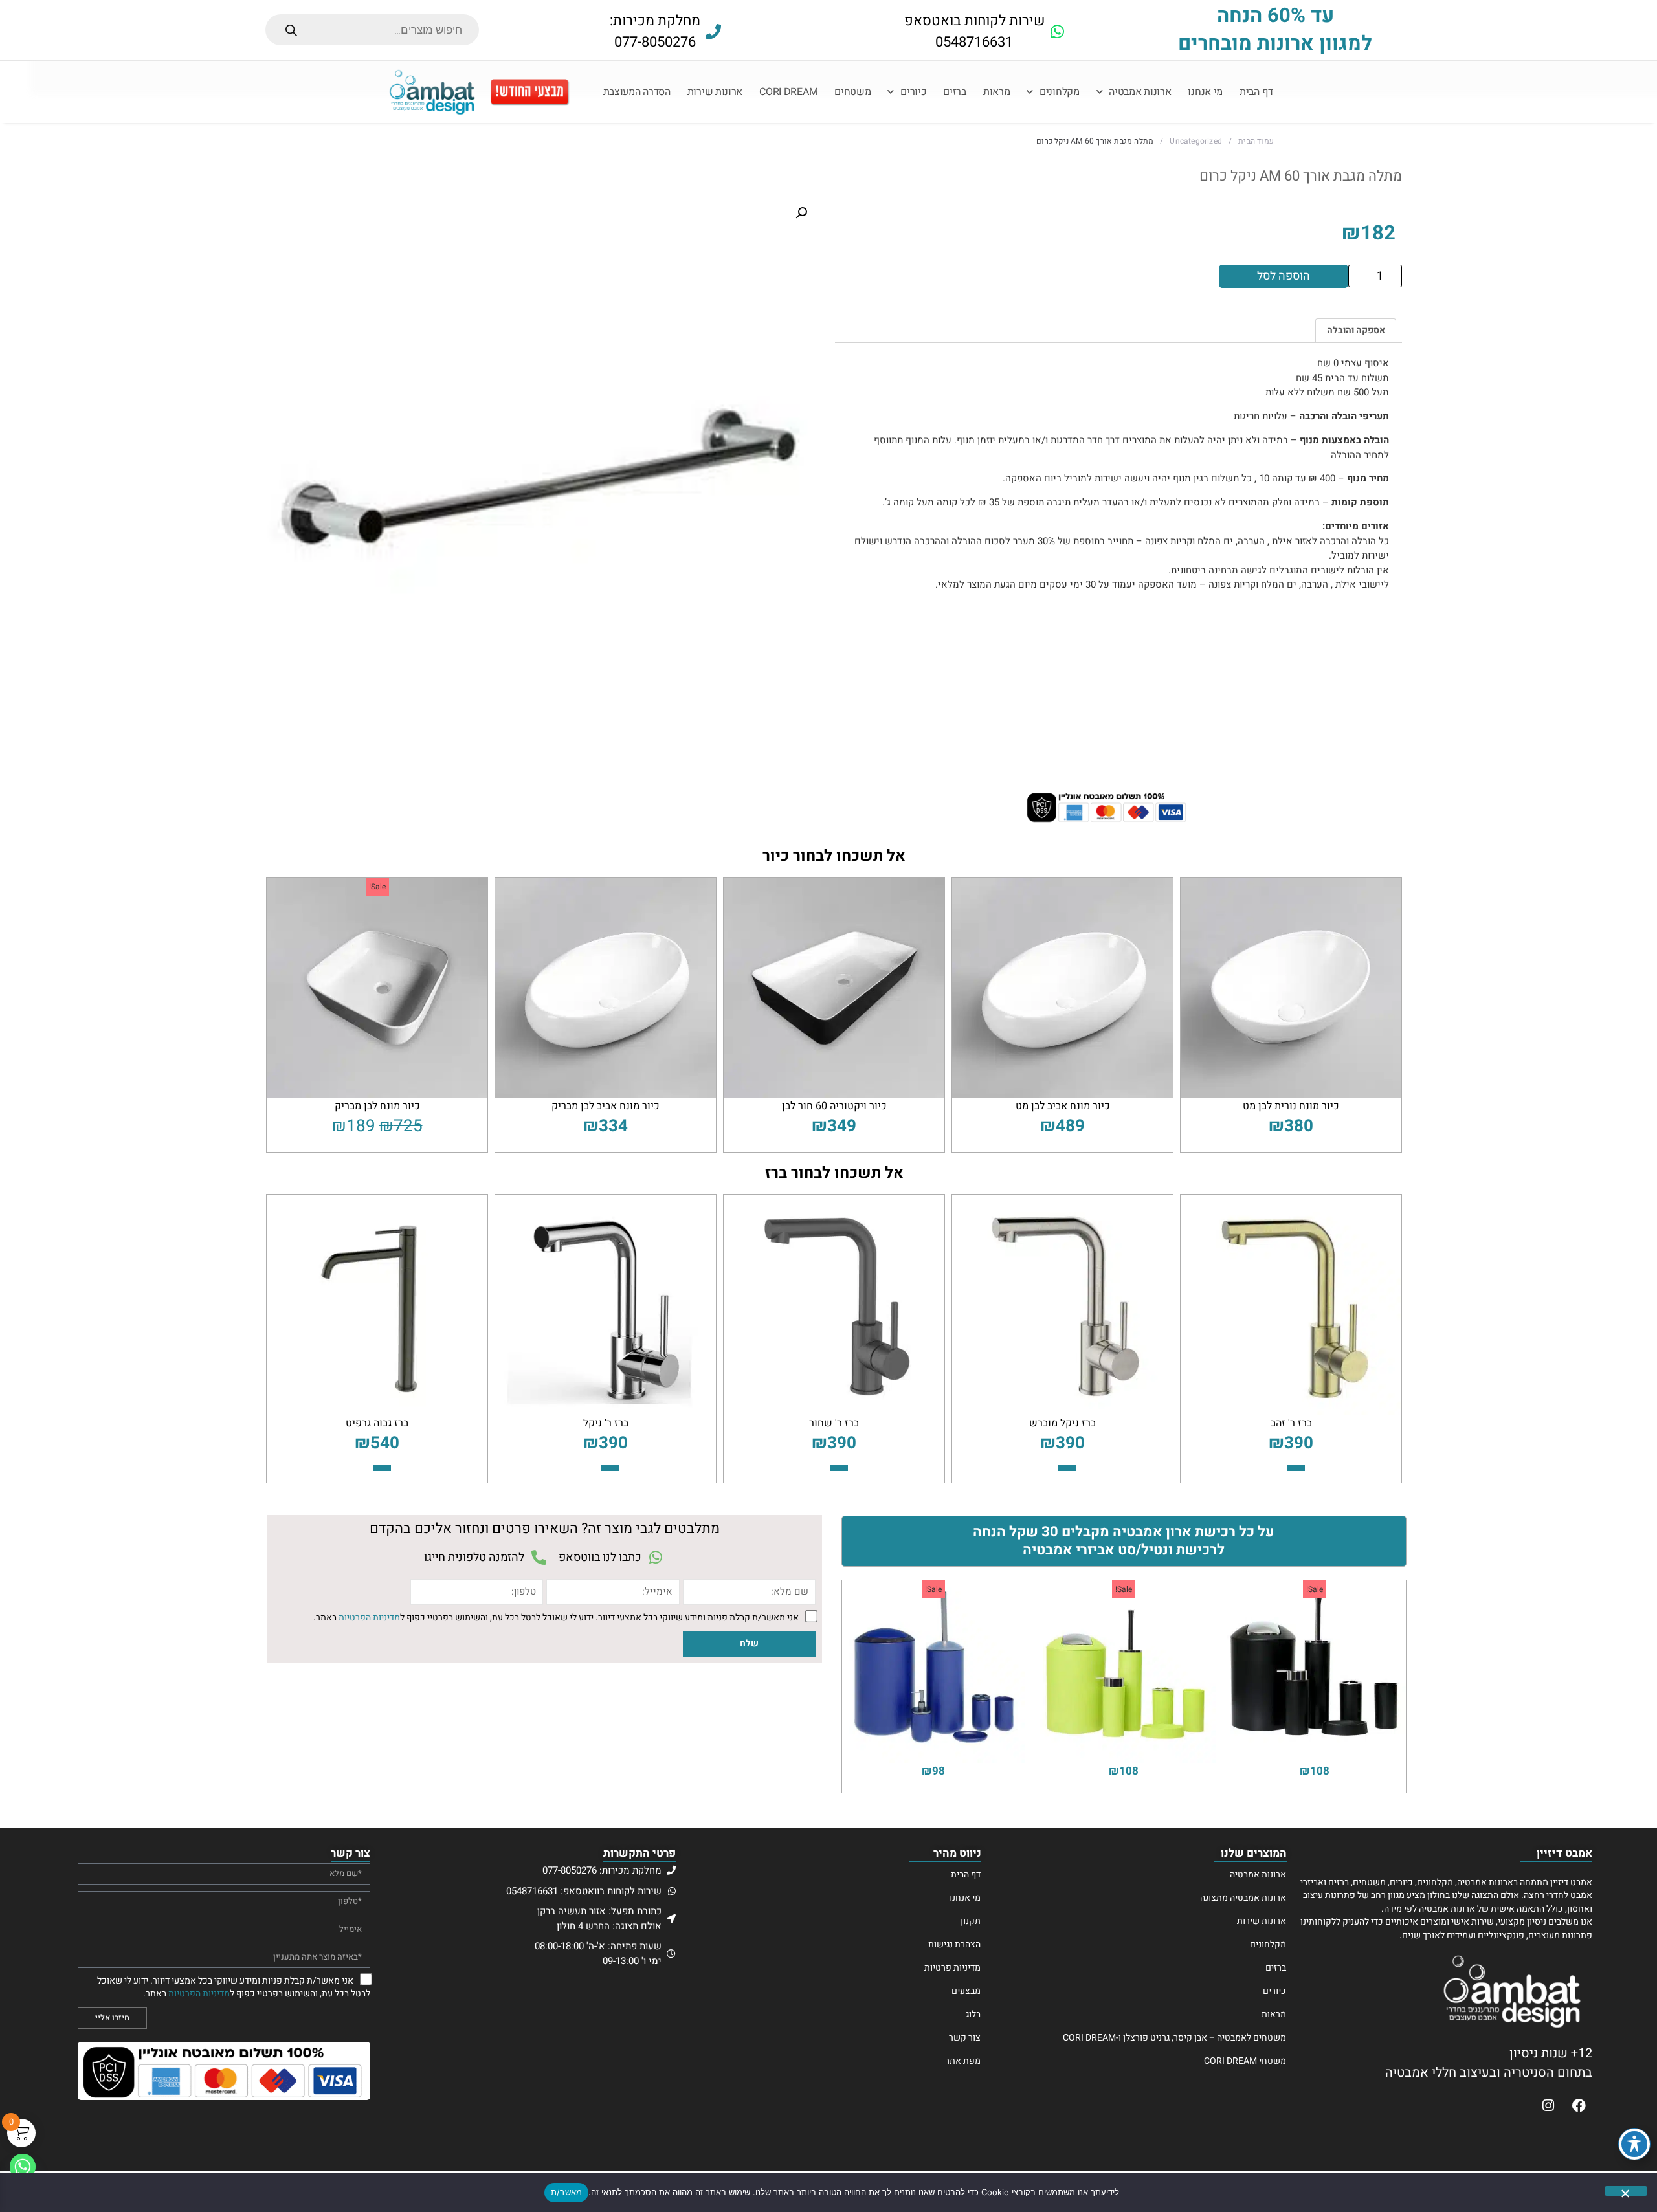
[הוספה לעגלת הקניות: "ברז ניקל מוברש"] (1067, 1468)
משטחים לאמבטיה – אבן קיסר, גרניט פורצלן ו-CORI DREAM (1174, 2038)
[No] (1626, 2191)
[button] (801, 213)
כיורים (913, 92)
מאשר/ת (567, 2192)
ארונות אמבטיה (1140, 92)
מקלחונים (1060, 92)
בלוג (973, 2015)
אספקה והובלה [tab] (1356, 330)
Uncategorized (1196, 141)
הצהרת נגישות (954, 1945)
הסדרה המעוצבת (637, 92)
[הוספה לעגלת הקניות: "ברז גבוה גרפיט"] (382, 1468)
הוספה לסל (1284, 276)
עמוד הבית (1256, 141)
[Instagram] (1548, 2105)
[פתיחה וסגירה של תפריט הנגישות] (1634, 2144)
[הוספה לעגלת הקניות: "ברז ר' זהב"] (1296, 1468)
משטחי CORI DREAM (1245, 2061)
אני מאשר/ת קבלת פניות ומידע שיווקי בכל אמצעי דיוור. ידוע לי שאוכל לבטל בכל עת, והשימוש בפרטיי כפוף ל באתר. (556, 1617)
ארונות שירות (715, 92)
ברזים (955, 92)
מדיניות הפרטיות (369, 1617)
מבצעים (966, 1991)
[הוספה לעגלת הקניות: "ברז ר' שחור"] (839, 1468)
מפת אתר (963, 2061)
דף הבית (1256, 92)
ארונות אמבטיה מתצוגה (1243, 1898)
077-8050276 (655, 42)
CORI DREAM (788, 92)
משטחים (852, 92)
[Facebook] (1579, 2105)
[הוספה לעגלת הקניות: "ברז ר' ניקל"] (610, 1468)
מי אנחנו (1205, 92)
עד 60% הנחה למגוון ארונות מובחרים (1275, 30)
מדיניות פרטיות (952, 1968)
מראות (997, 92)
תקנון (971, 1921)
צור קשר (965, 2038)
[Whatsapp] (23, 2167)
